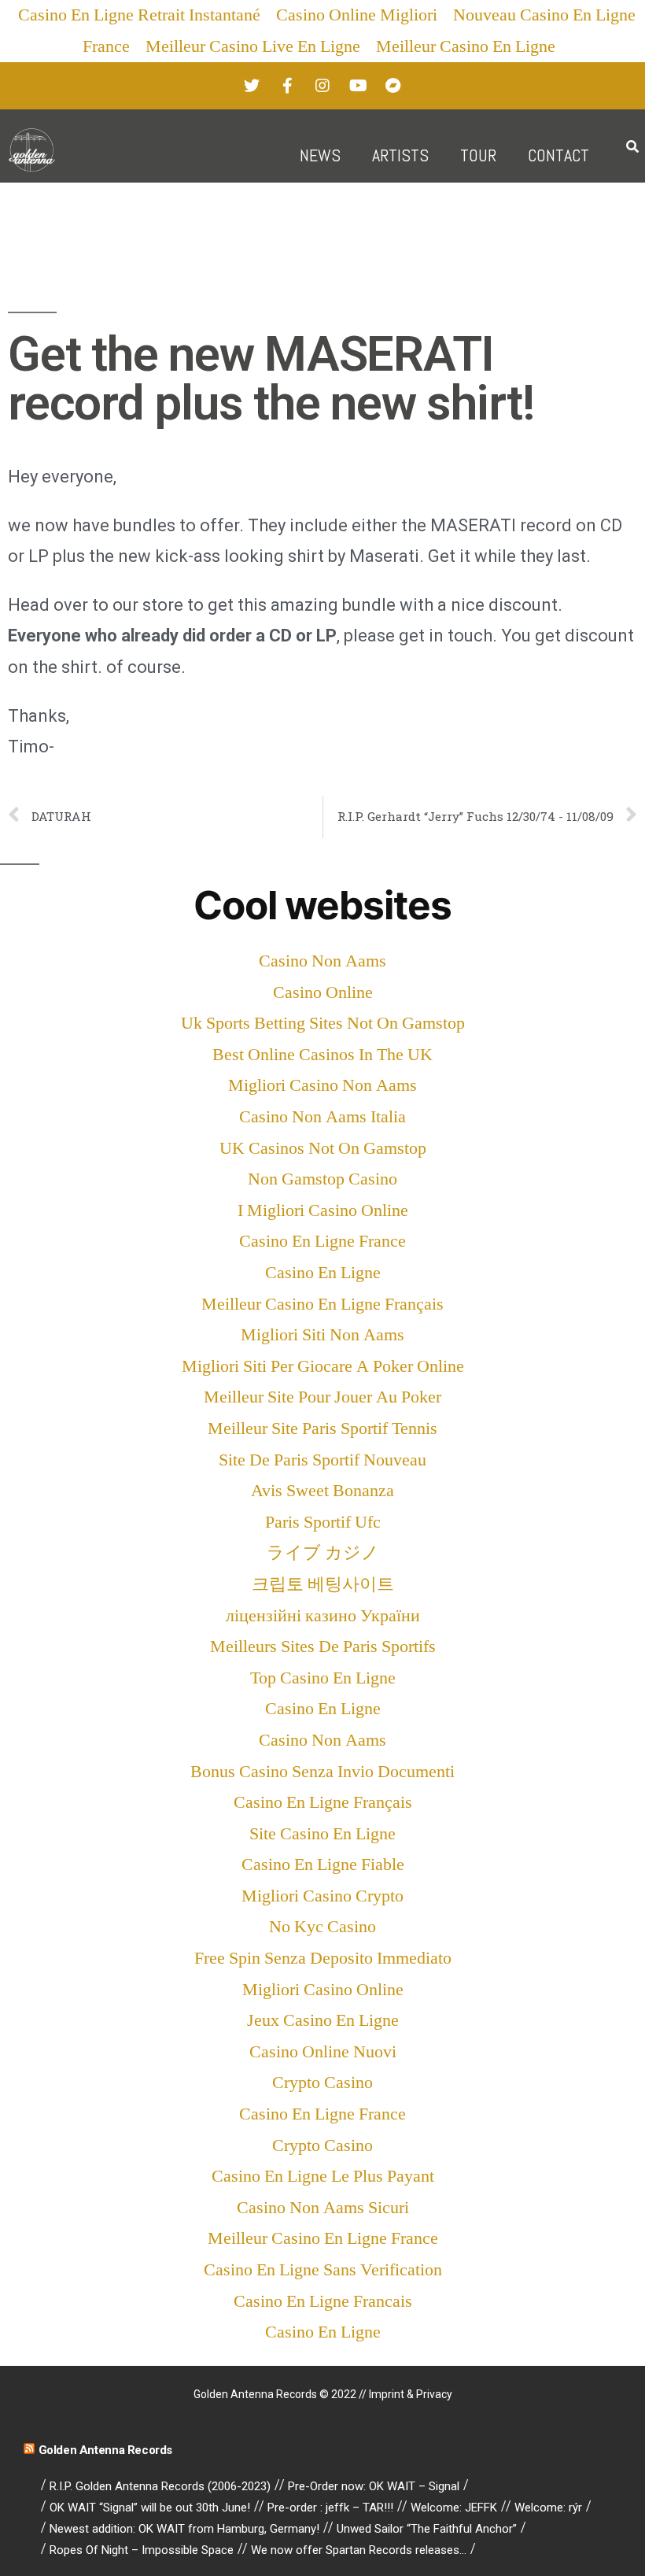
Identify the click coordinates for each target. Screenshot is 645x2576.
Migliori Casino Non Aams (322, 1085)
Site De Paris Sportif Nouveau (322, 1460)
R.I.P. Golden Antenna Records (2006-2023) (160, 2486)
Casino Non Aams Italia (322, 1117)
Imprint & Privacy (411, 2394)
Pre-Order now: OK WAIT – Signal (374, 2486)
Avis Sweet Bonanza (322, 1491)
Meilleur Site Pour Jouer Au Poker (322, 1397)
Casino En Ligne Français (323, 1802)
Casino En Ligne (323, 1273)
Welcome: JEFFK (454, 2508)
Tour (478, 155)
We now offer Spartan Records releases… (359, 2550)
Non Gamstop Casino (322, 1179)
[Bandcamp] (393, 86)
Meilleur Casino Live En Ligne (253, 46)
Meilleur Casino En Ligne (466, 46)
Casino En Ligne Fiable (323, 1865)
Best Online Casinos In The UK (322, 1055)
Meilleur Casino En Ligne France (323, 2238)
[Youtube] (358, 86)
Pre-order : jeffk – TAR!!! (330, 2508)
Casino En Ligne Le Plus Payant (323, 2176)
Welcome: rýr (548, 2508)
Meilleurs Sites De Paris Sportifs (323, 1646)
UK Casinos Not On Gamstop (323, 1148)
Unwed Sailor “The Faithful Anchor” (427, 2529)
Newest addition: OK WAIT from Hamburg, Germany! (184, 2529)
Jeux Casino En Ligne (323, 2020)
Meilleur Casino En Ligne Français (322, 1304)
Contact (558, 155)
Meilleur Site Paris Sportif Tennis (322, 1428)
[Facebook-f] (287, 86)
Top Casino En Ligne (323, 1678)
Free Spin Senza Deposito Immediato (323, 1958)
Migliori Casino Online (323, 1990)
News (320, 155)
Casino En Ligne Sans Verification (323, 2270)
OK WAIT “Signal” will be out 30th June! (150, 2508)
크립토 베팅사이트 (323, 1584)
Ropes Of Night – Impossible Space (142, 2550)
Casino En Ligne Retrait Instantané (139, 15)
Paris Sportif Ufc (323, 1522)
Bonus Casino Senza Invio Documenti (322, 1772)
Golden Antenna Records (105, 2450)
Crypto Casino (322, 2083)
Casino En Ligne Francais (323, 2301)
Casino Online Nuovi (323, 2052)
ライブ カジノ (323, 1553)
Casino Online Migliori (357, 15)
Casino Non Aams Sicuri (323, 2208)
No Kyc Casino (322, 1927)
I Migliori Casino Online (323, 1210)
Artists (400, 155)
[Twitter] (252, 86)
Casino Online (323, 992)
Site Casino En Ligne (322, 1834)
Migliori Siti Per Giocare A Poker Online (323, 1366)
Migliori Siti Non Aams (322, 1335)
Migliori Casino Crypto (322, 1896)
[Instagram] (322, 86)
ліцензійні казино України (323, 1616)
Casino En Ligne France (322, 1241)
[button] (632, 148)
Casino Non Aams (322, 961)
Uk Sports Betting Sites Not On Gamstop (323, 1023)
